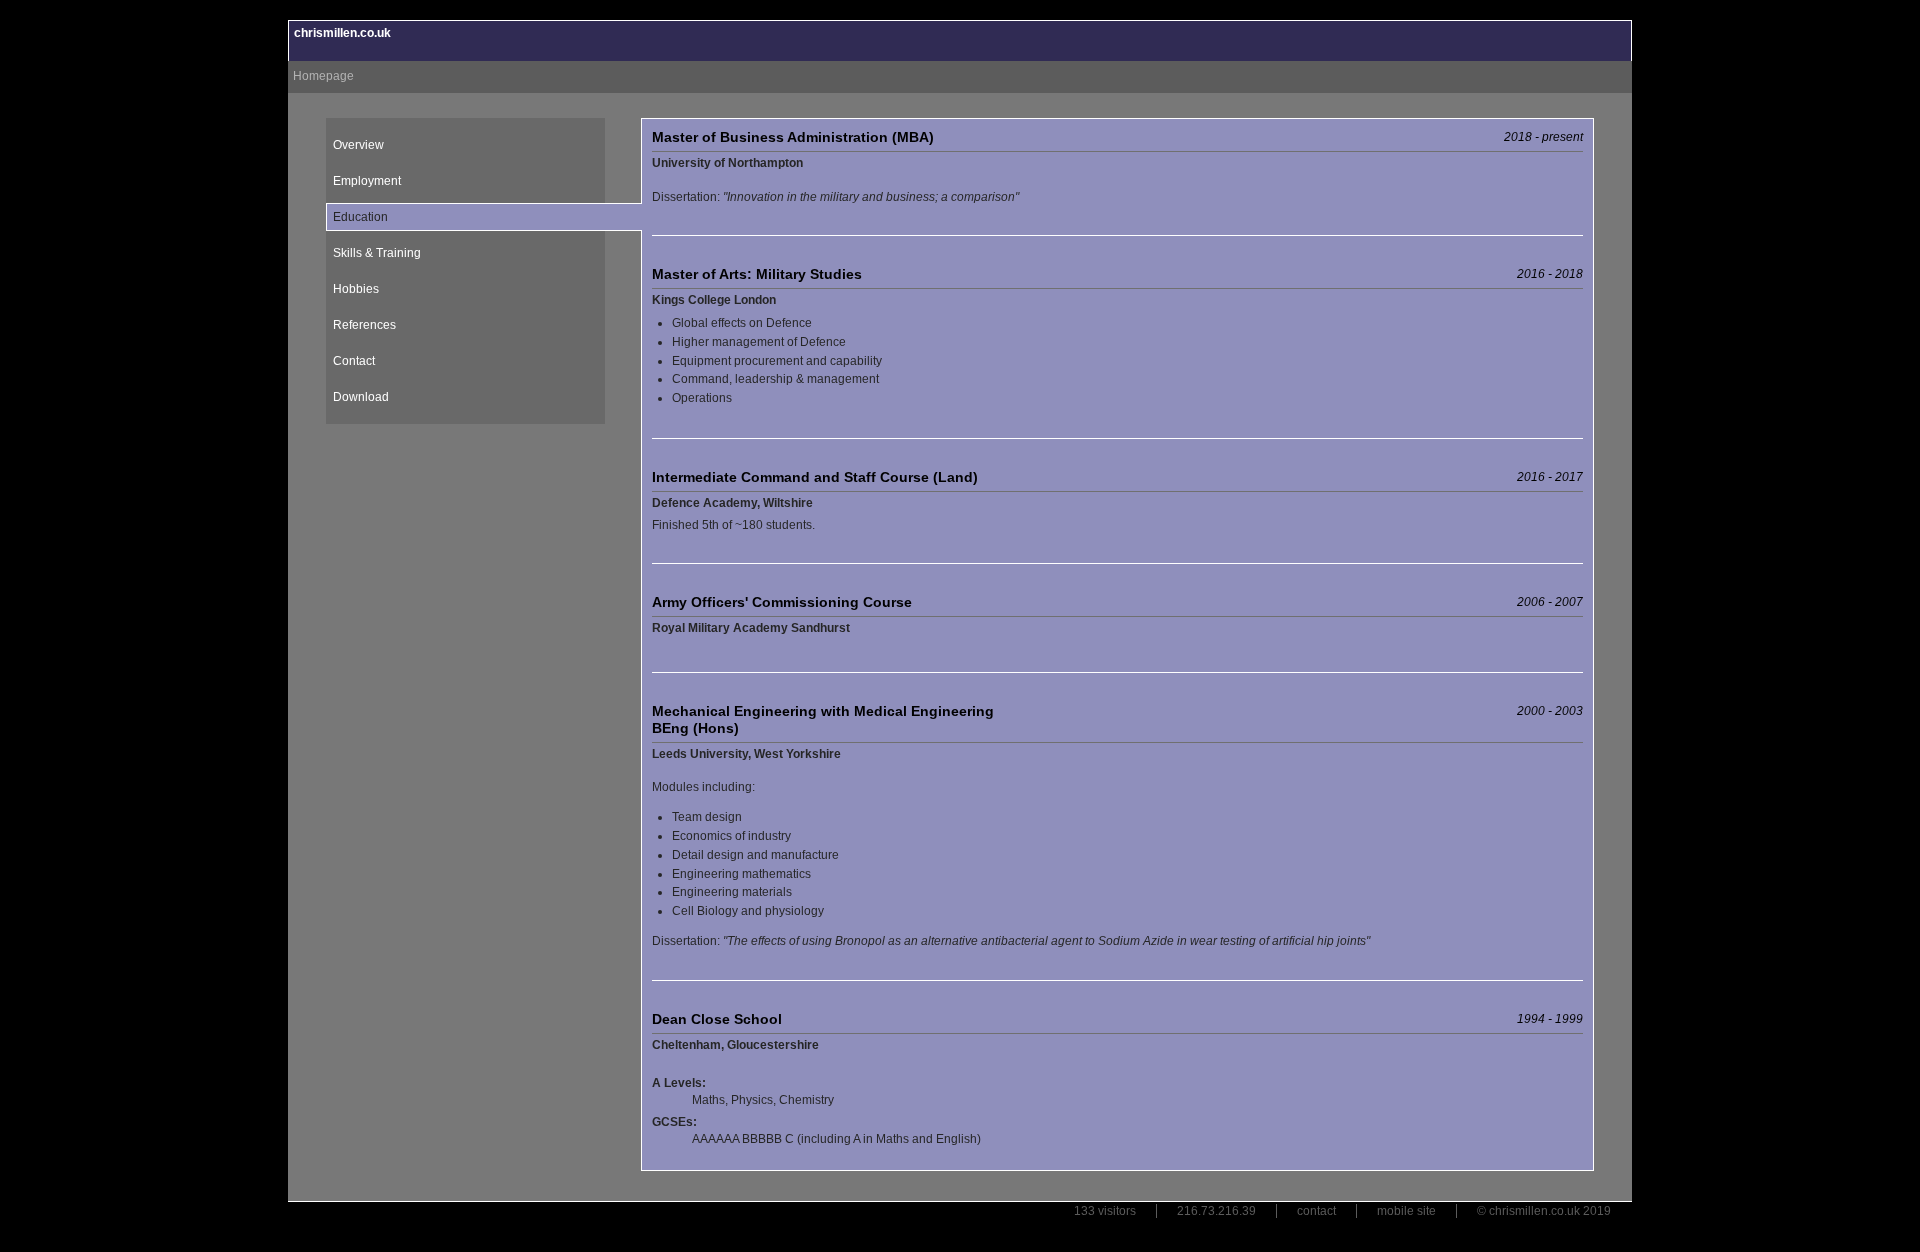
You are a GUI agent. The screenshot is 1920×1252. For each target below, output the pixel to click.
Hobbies (356, 289)
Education (360, 217)
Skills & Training (377, 253)
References (364, 325)
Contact (354, 361)
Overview (358, 145)
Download (361, 397)
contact (1316, 1211)
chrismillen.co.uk (342, 33)
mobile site (1406, 1211)
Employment (367, 181)
